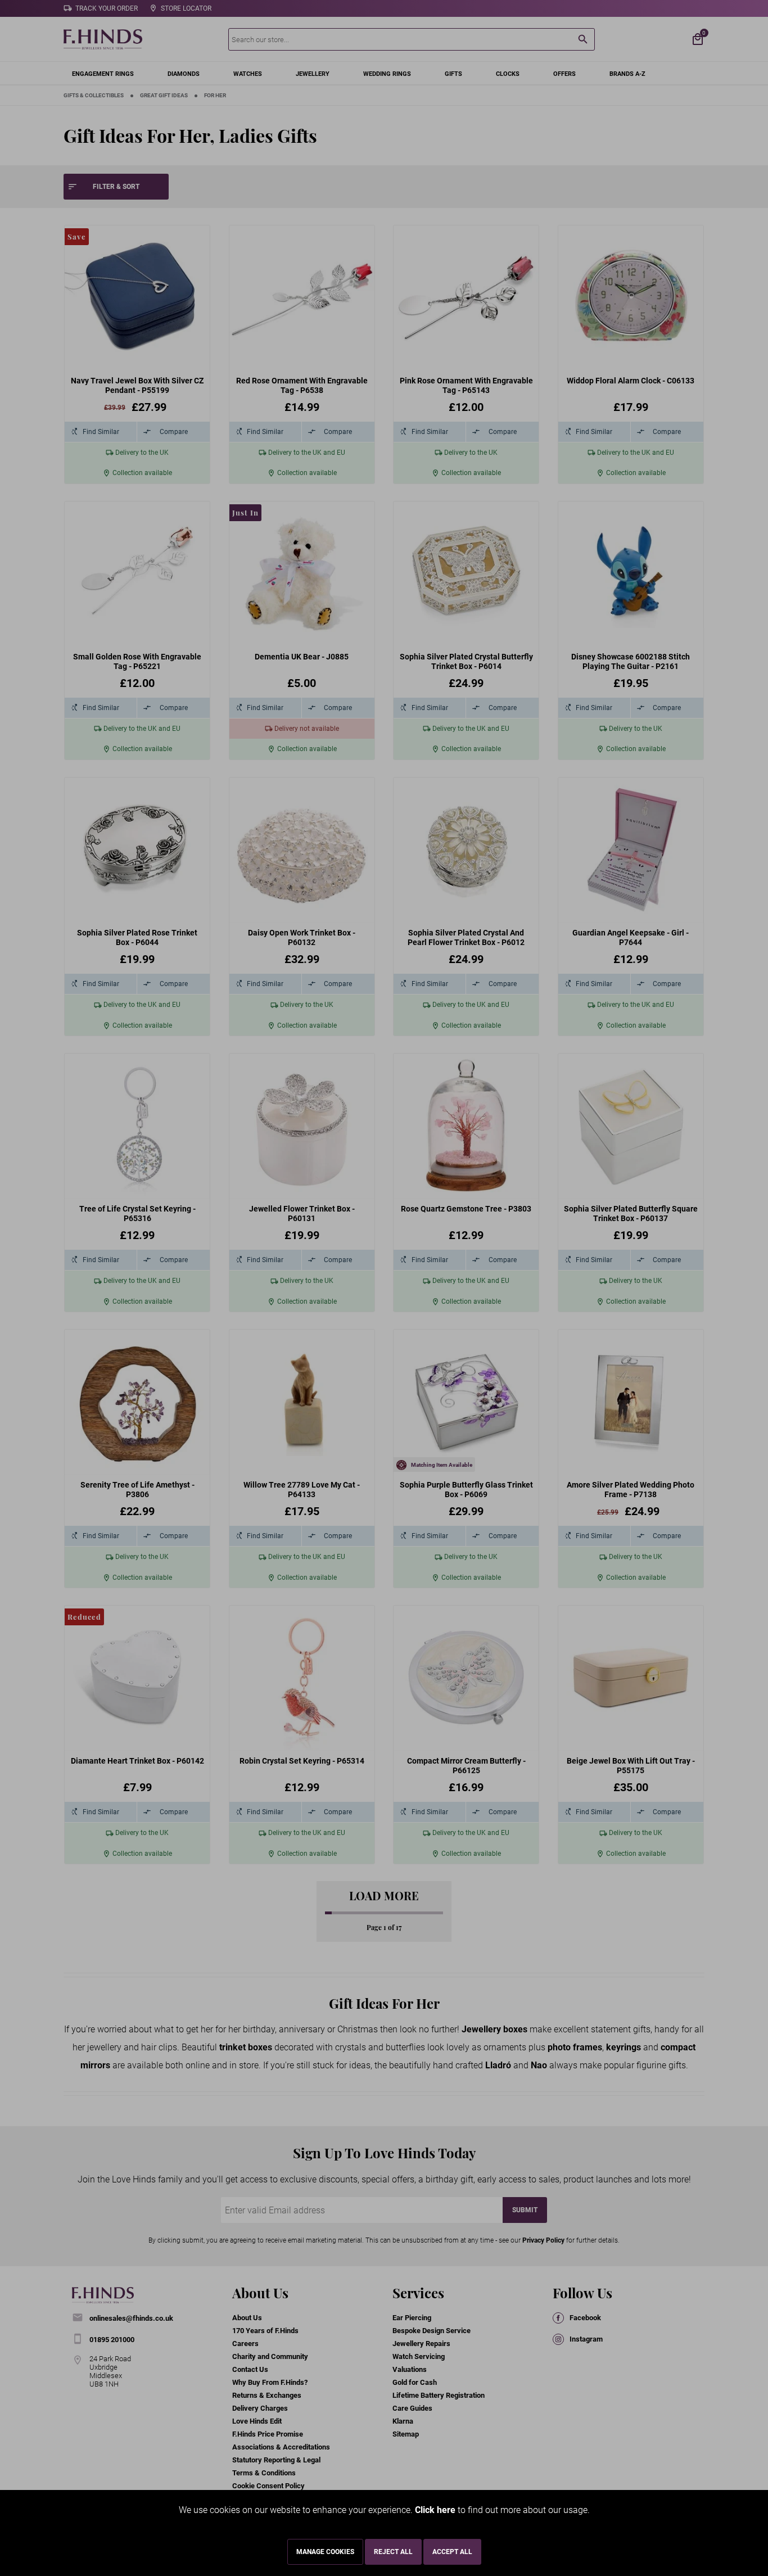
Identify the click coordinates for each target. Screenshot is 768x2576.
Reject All (393, 2552)
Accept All (452, 2552)
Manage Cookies (325, 2552)
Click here (435, 2510)
